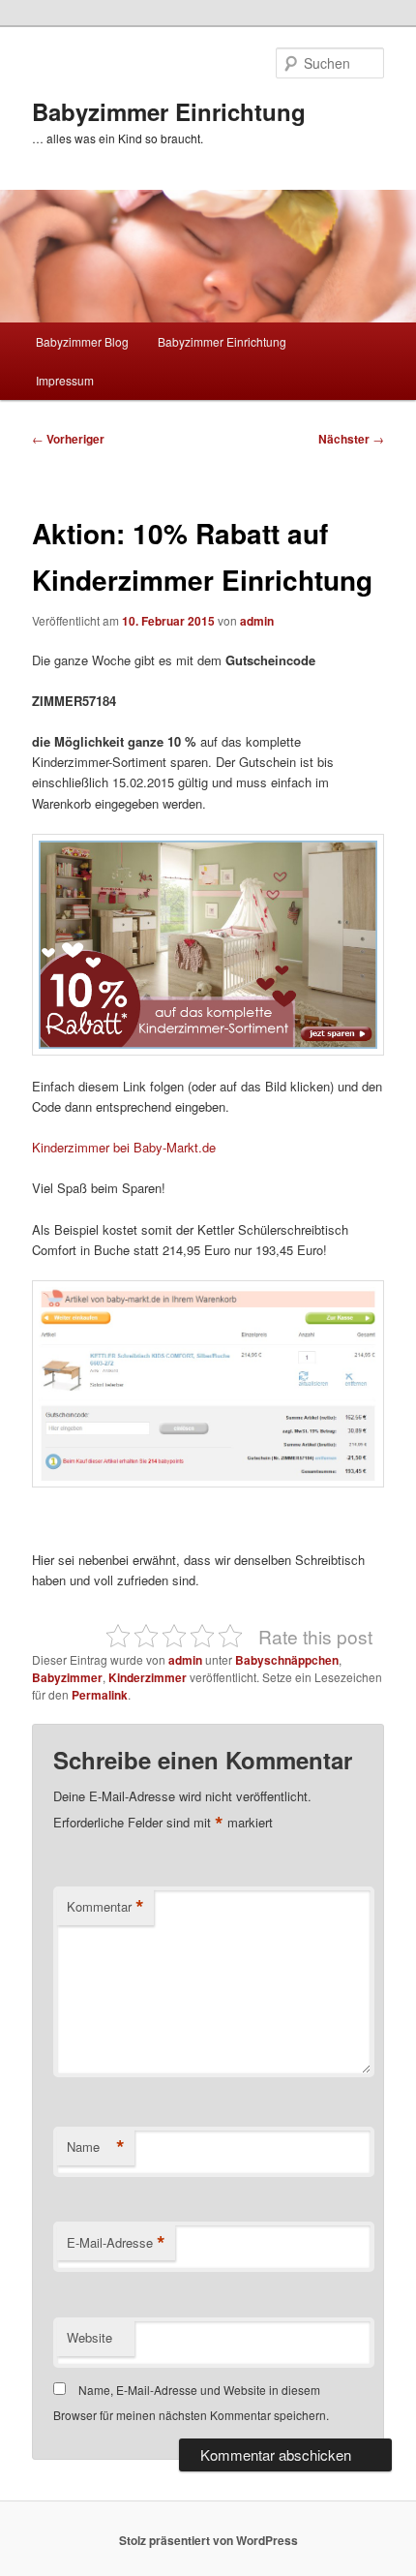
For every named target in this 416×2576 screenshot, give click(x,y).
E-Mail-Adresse (116, 2243)
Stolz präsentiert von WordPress (208, 2540)
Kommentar (105, 1907)
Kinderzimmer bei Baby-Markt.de (124, 1147)
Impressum (65, 380)
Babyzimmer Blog (82, 341)
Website (89, 2337)
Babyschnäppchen (287, 1660)
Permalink (100, 1695)
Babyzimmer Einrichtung (169, 111)
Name (96, 2147)
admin (257, 621)
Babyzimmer (67, 1677)
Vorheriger (68, 439)
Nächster (351, 439)
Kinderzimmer (148, 1677)
